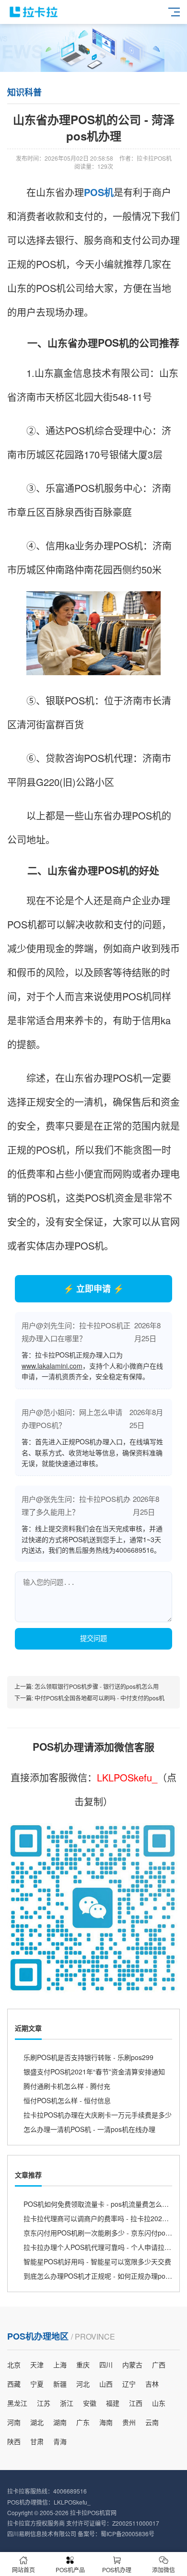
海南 (106, 2422)
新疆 (60, 2384)
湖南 (60, 2422)
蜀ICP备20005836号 (128, 2534)
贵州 (129, 2422)
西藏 (14, 2384)
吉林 (152, 2384)
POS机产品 (70, 2570)
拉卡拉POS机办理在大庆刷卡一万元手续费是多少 (98, 2115)
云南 (152, 2422)
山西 (106, 2384)
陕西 (14, 2441)
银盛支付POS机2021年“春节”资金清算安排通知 (94, 2072)
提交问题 (93, 1639)
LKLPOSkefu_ (127, 1777)
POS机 (99, 192)
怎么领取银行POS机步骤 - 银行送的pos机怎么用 (97, 1686)
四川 (106, 2365)
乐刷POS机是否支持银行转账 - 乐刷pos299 (88, 2057)
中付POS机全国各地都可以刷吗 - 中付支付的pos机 (99, 1698)
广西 (159, 2365)
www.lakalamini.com (52, 1366)
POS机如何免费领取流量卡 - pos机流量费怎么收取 (99, 2204)
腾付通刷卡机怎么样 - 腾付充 (67, 2086)
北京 (14, 2365)
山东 (159, 2403)
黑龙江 (17, 2403)
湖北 (37, 2422)
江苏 (44, 2403)
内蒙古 (132, 2365)
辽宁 (129, 2384)
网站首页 (23, 2570)
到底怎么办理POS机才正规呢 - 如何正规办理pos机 (99, 2276)
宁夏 (37, 2384)
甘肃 (37, 2441)
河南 (14, 2422)
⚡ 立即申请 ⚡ (93, 1288)
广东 (83, 2422)
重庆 (83, 2365)
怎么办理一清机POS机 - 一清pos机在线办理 (89, 2129)
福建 (113, 2403)
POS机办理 (117, 2570)
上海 (60, 2365)
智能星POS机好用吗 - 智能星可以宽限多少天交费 (97, 2261)
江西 (136, 2403)
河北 (83, 2384)
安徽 (90, 2403)
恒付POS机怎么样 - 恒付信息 (67, 2100)
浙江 (67, 2403)
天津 (37, 2365)
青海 (60, 2441)
